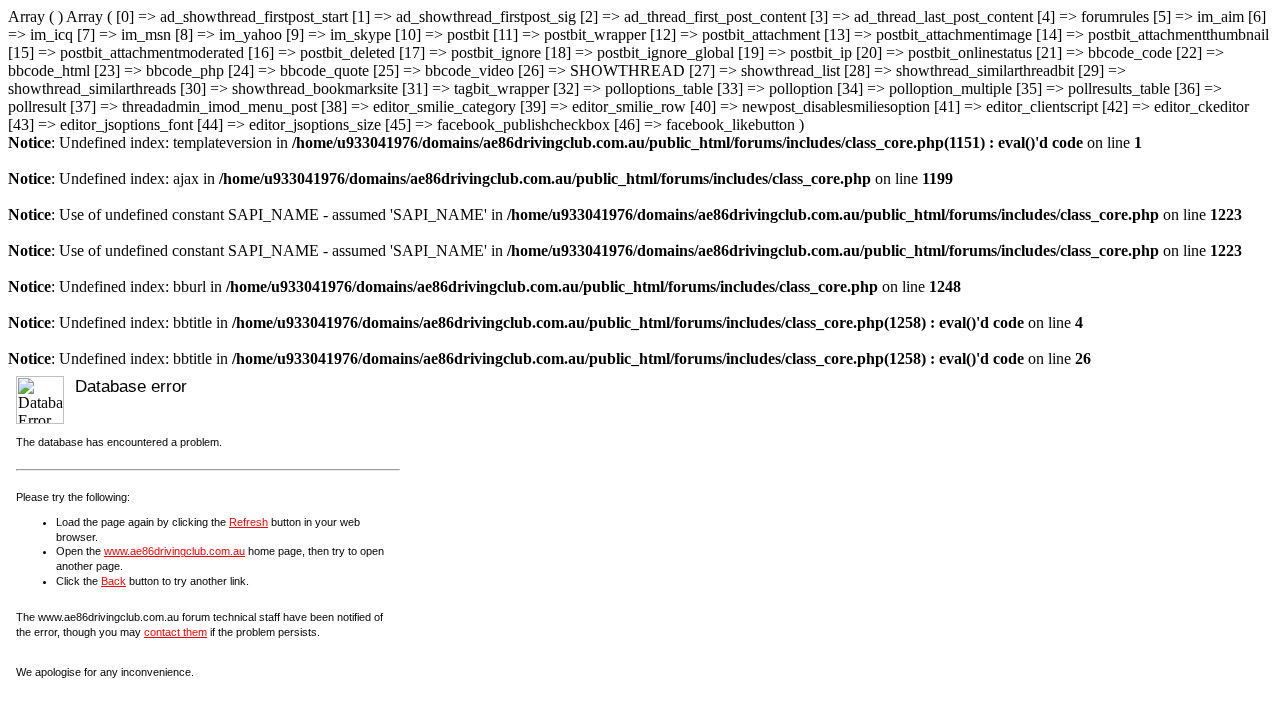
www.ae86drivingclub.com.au (174, 551)
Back (113, 581)
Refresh (248, 522)
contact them (175, 632)
